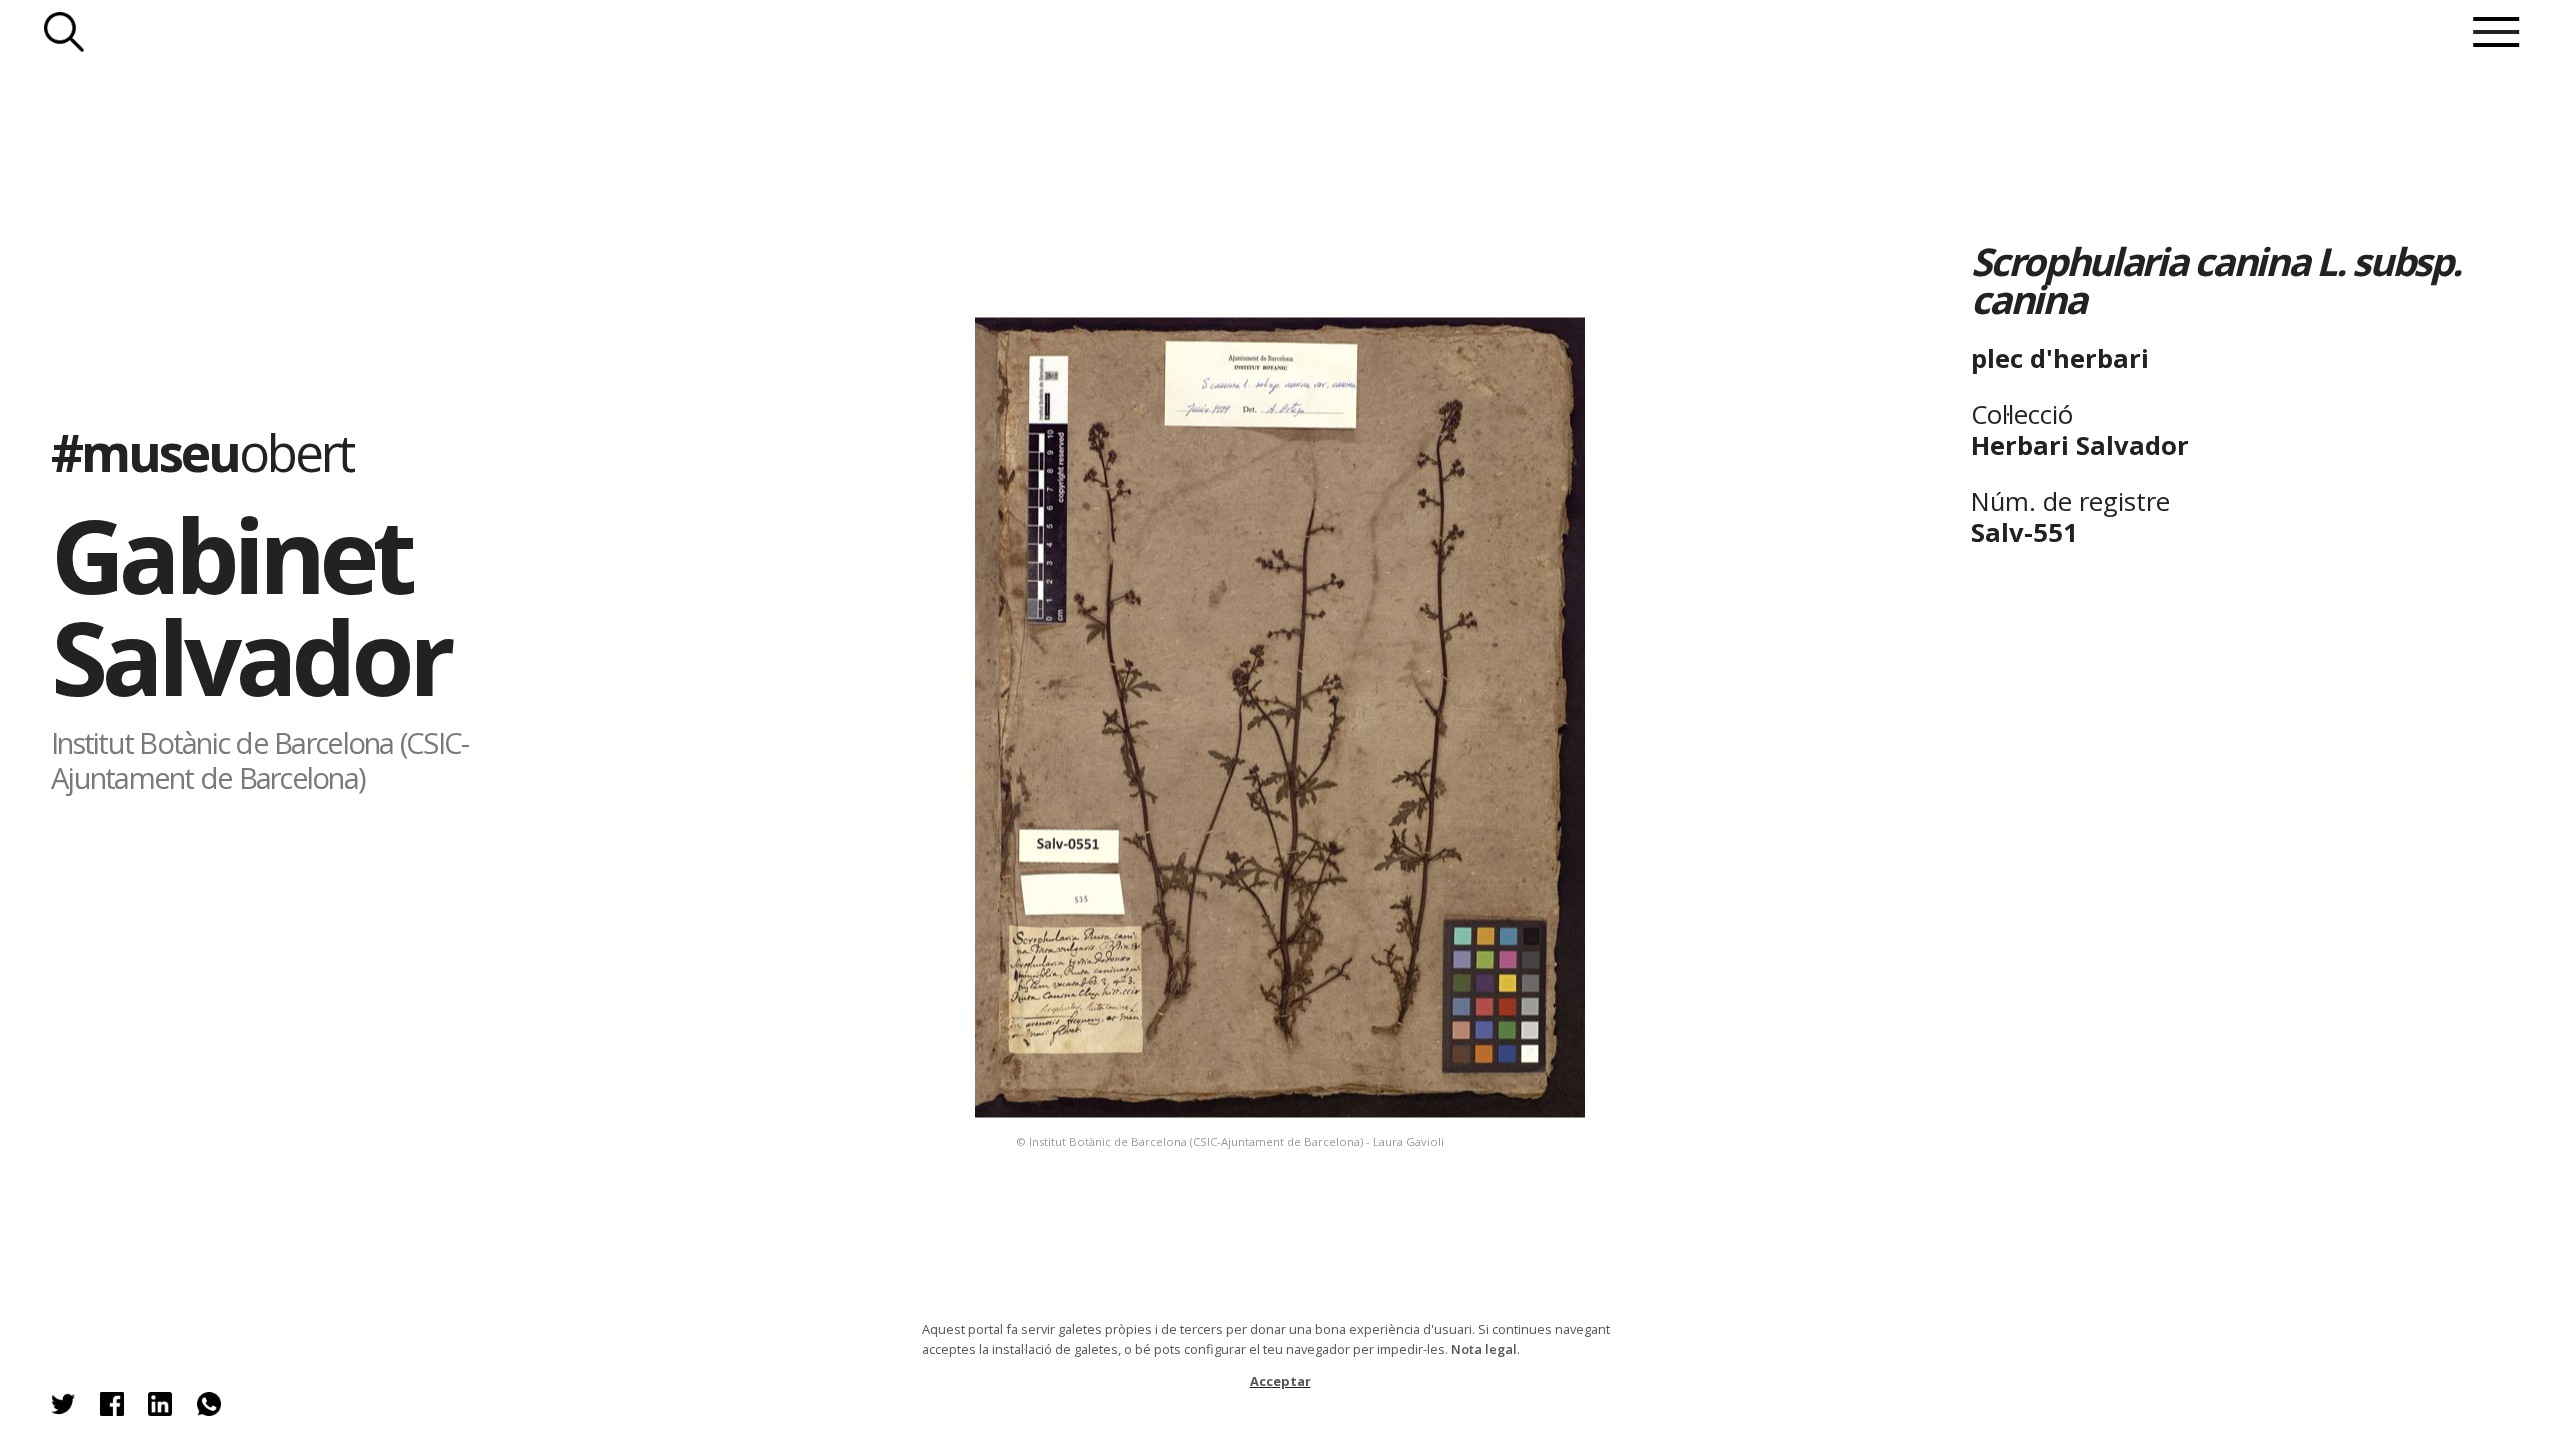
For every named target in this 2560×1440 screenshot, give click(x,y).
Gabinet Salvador (250, 605)
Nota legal (1484, 1349)
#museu (202, 452)
